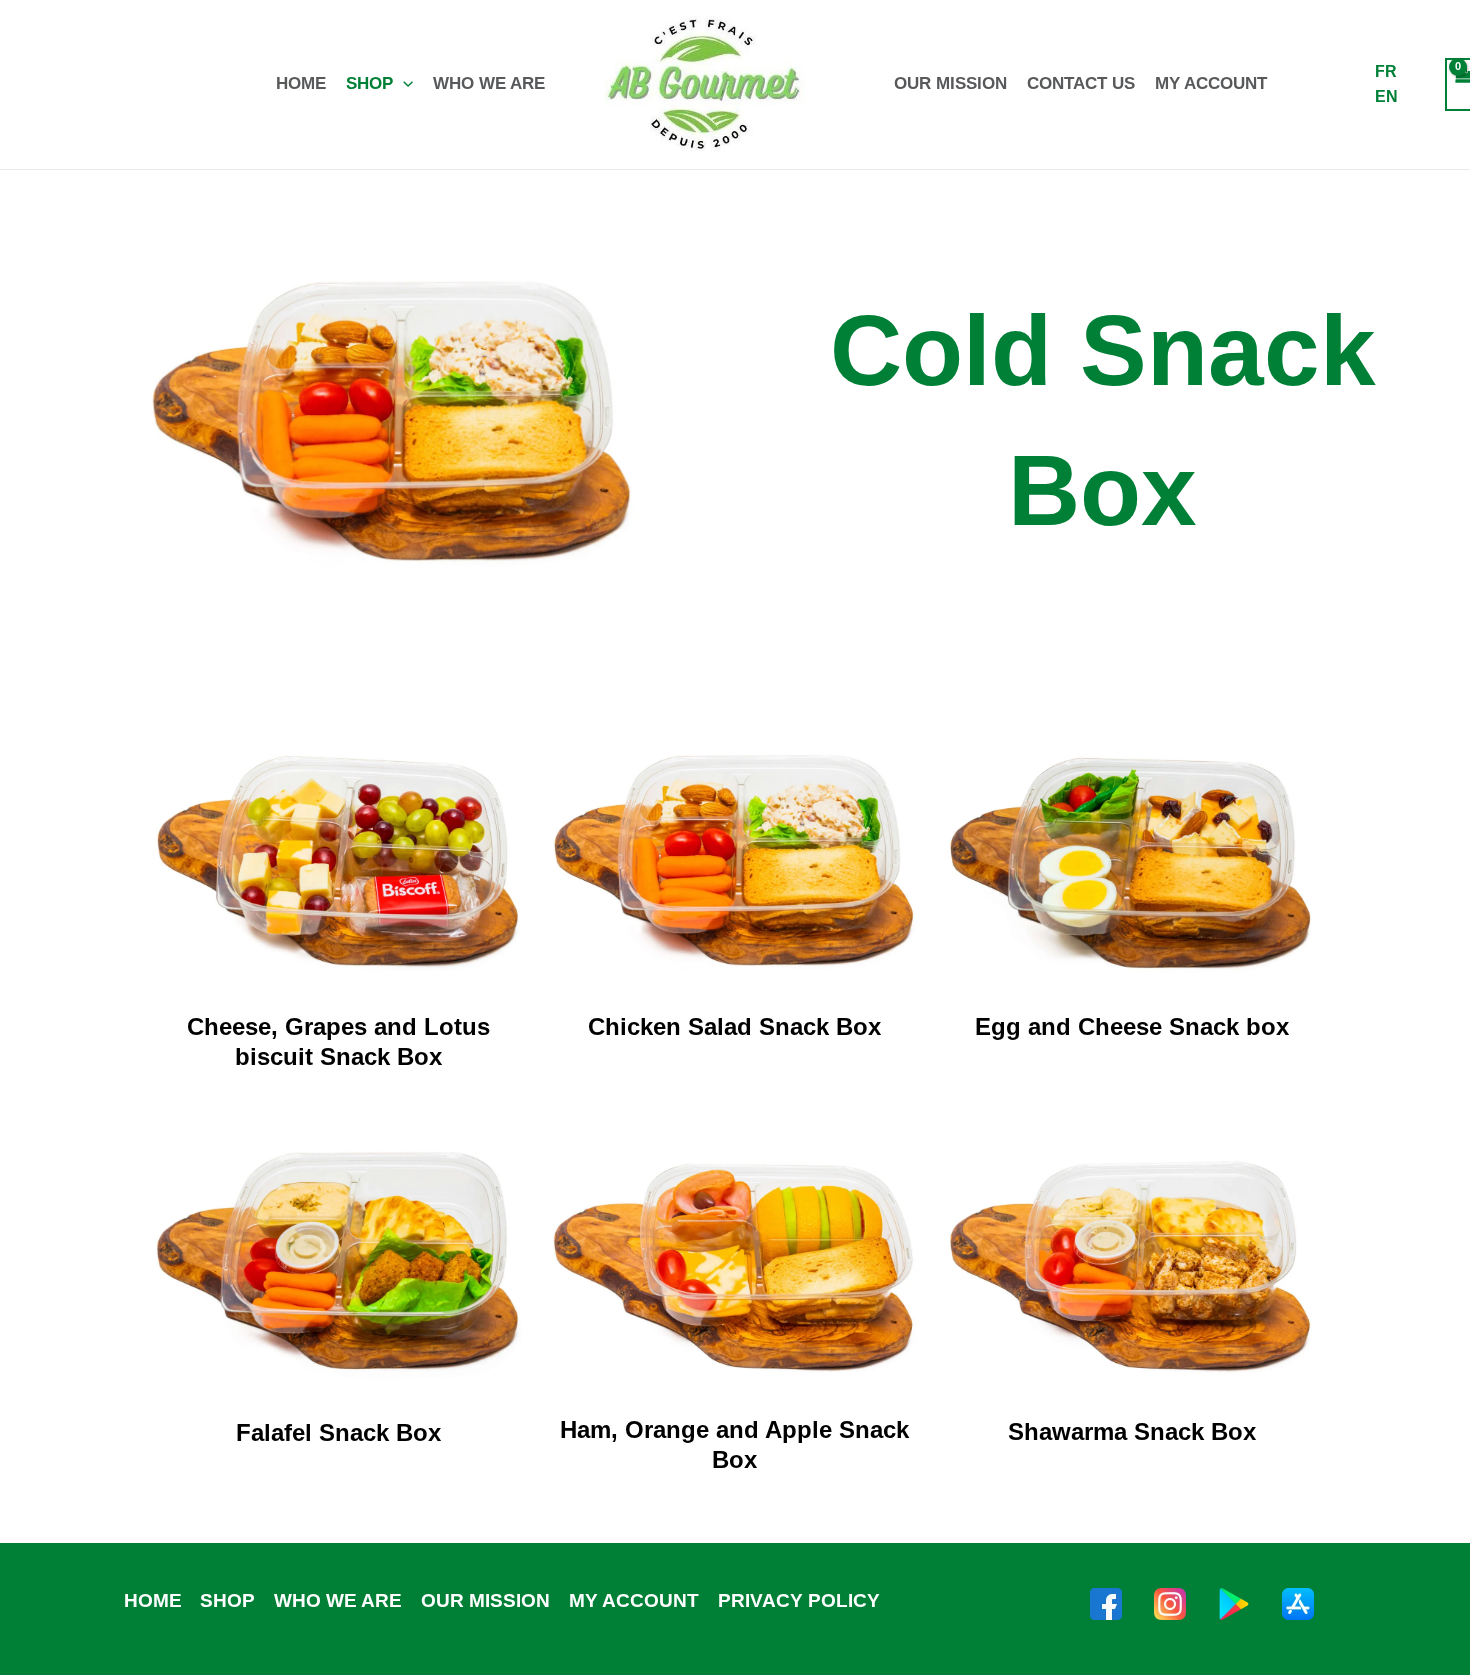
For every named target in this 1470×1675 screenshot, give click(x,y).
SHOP (369, 83)
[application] (403, 84)
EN (1386, 96)
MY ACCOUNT (1211, 83)
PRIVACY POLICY (798, 1600)
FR (1386, 71)
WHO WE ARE (489, 83)
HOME (301, 83)
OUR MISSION (950, 83)
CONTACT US (1081, 83)
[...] (1106, 1604)
